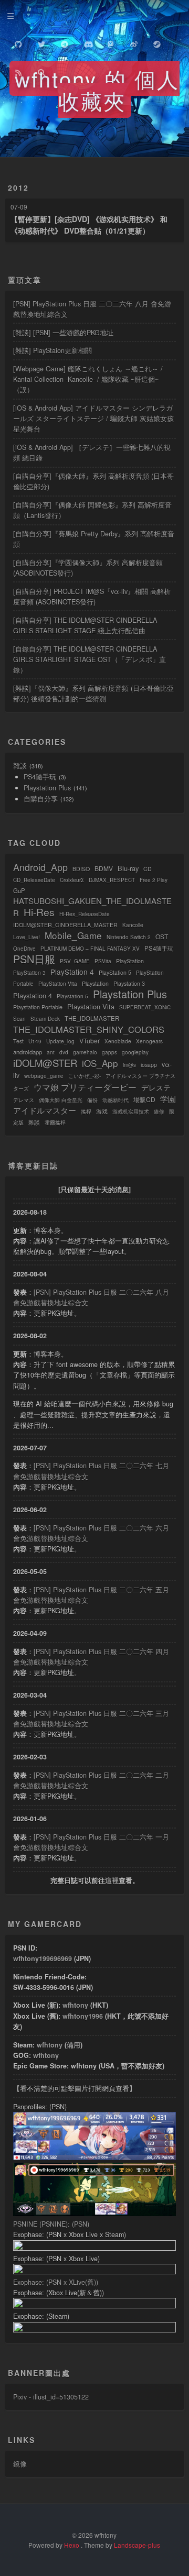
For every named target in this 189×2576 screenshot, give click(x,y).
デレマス (24, 1100)
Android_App (40, 867)
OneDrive (24, 949)
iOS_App (100, 1063)
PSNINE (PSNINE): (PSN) (51, 2224)
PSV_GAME (75, 961)
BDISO (81, 869)
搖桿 (86, 1111)
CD (148, 869)
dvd (64, 1052)
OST (162, 936)
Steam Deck (45, 1019)
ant (51, 1052)
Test (18, 1041)
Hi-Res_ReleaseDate (85, 914)
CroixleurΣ (72, 880)
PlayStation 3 (29, 973)
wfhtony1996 (83, 2016)
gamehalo (85, 1052)
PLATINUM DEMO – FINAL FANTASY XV (90, 949)
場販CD (144, 1099)
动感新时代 (115, 1100)
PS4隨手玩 (40, 777)
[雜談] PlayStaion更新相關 (52, 350)
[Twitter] (41, 42)
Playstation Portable (38, 1007)
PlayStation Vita (58, 984)
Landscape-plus (137, 2545)
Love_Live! (27, 937)
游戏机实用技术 (131, 1111)
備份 (92, 1100)
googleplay (135, 1052)
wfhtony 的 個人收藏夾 (97, 89)
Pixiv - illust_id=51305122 (51, 2397)
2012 (18, 188)
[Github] (18, 42)
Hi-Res (39, 912)
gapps (109, 1052)
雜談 (20, 766)
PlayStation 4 (72, 972)
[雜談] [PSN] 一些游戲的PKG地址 (63, 333)
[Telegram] (65, 42)
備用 (73, 2045)
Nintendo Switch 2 (129, 937)
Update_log (60, 1041)
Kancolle (133, 925)
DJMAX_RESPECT (112, 880)
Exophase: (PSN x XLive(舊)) (56, 2282)
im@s (129, 1065)
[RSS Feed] (18, 71)
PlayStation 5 (115, 972)
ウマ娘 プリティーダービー (85, 1087)
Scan (19, 1019)
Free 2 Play (154, 880)
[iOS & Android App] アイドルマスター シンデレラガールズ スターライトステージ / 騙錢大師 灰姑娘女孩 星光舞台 (93, 419)
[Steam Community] (157, 42)
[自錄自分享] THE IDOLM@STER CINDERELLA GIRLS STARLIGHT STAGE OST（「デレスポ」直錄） (90, 659)
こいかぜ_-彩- (85, 1076)
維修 (159, 1111)
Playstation (95, 983)
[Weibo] (134, 42)
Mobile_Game (73, 935)
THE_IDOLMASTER (92, 1018)
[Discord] (88, 42)
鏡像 (20, 2464)
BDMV (104, 868)
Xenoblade (118, 1041)
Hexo (72, 2545)
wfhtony (75, 2005)
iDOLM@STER (45, 1063)
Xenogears (149, 1041)
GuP (19, 890)
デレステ (156, 1087)
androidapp (28, 1052)
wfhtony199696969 (43, 1958)
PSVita (103, 961)
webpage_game (44, 1076)
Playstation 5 (72, 996)
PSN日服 (34, 959)
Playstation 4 (33, 995)
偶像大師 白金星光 (61, 1100)
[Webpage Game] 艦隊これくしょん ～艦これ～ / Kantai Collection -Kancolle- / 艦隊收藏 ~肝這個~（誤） (88, 379)
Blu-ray (128, 868)
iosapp (149, 1065)
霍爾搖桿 (55, 1122)
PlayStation (130, 961)
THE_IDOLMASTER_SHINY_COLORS (89, 1029)
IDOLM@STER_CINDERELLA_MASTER (65, 925)
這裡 (112, 1880)
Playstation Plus (47, 788)
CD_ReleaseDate (34, 880)
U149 (35, 1041)
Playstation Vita (91, 1006)
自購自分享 (41, 799)
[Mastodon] (111, 42)
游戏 (102, 1111)
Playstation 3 (129, 983)
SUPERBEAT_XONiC (145, 1007)
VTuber (90, 1041)
